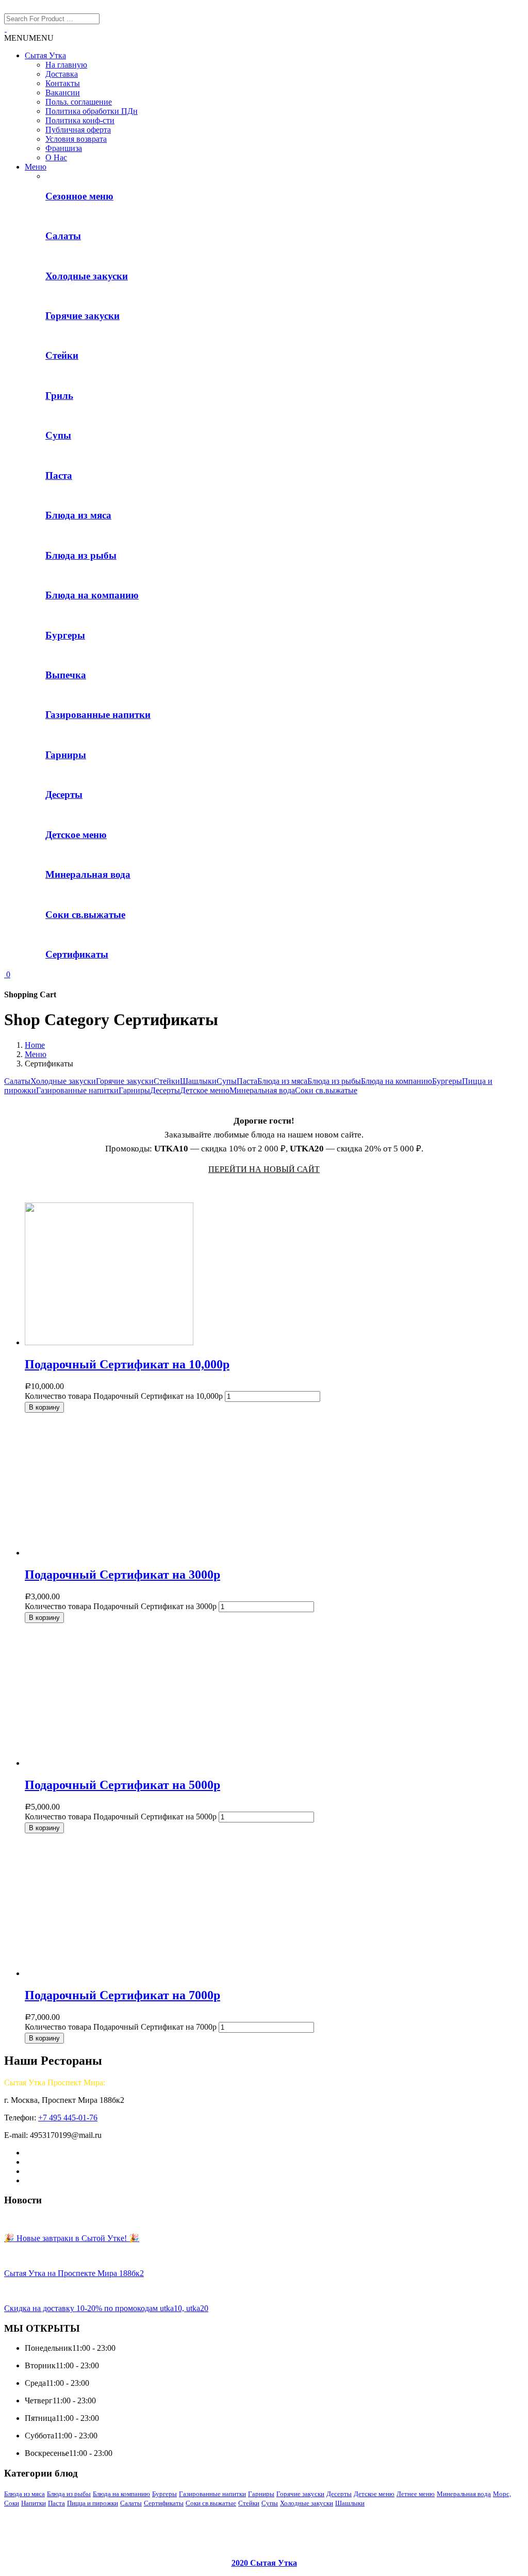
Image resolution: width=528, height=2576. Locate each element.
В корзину (44, 1407)
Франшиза (64, 148)
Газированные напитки (77, 1090)
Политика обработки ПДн (92, 111)
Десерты (165, 1090)
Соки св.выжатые (326, 1090)
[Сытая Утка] (5, 29)
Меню (36, 167)
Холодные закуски (63, 1081)
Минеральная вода (262, 1090)
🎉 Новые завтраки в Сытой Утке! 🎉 (72, 2238)
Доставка (62, 74)
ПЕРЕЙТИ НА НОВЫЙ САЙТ (264, 1169)
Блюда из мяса (282, 1081)
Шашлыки (198, 1081)
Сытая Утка (45, 55)
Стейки (167, 1081)
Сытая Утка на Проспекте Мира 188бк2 (74, 2273)
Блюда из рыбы (334, 1081)
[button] (29, 38)
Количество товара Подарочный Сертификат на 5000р (121, 1817)
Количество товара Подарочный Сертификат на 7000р (121, 2027)
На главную (66, 65)
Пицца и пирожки (93, 2503)
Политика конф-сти (80, 120)
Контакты (63, 83)
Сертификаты (164, 2503)
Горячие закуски (125, 1081)
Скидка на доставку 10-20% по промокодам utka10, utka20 (106, 2308)
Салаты (17, 1081)
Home (35, 1045)
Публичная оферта (78, 130)
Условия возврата (76, 139)
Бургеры (447, 1081)
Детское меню (205, 1090)
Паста (247, 1081)
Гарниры (134, 1090)
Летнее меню (416, 2494)
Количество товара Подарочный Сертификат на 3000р (121, 1606)
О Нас (56, 157)
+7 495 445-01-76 (68, 2118)
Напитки (34, 2503)
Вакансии (63, 93)
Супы (227, 1081)
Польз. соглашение (79, 102)
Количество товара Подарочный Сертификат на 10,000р (124, 1396)
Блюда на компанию (397, 1081)
